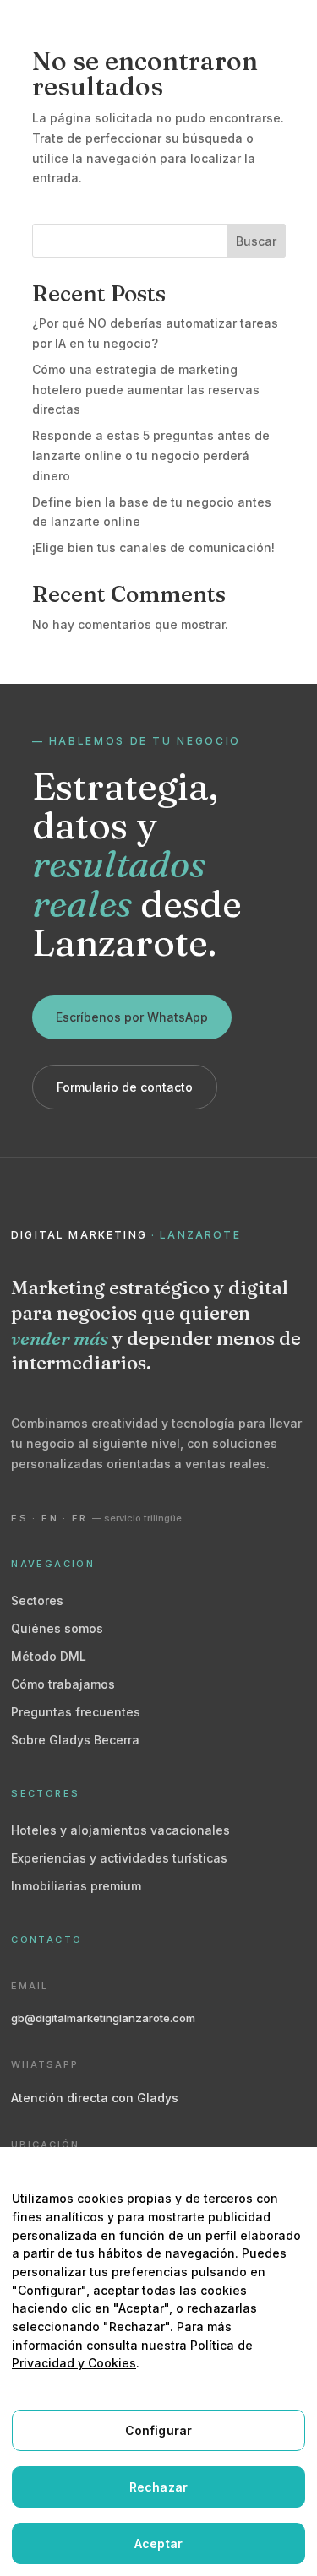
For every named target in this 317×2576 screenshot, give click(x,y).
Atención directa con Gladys (95, 2098)
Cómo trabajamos (63, 1684)
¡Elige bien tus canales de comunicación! (153, 548)
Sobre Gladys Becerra (75, 1740)
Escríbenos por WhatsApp (132, 1017)
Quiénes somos (57, 1628)
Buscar (256, 241)
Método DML (49, 1656)
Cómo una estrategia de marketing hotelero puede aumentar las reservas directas (146, 390)
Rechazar (158, 2487)
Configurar (158, 2430)
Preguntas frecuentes (76, 1712)
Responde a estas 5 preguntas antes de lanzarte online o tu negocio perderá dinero (151, 456)
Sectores (37, 1600)
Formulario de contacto (125, 1087)
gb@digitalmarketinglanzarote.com (103, 2018)
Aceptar (158, 2543)
